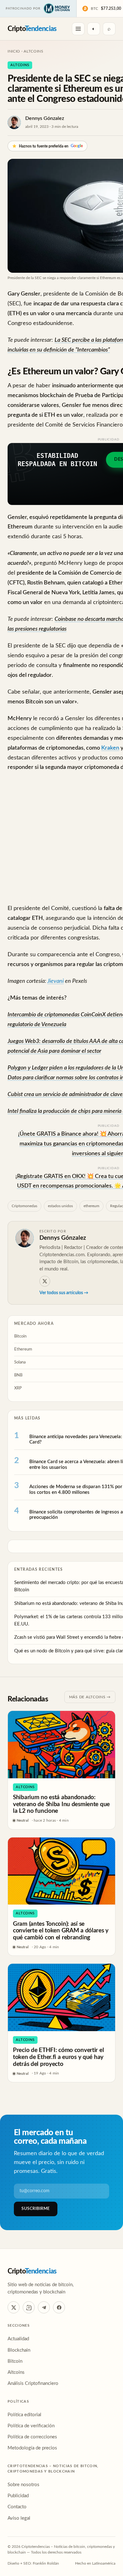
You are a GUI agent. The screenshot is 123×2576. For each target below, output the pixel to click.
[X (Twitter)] (14, 2307)
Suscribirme (36, 2209)
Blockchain (19, 2350)
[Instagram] (29, 2307)
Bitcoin (20, 1336)
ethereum (91, 1206)
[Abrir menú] (78, 29)
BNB (18, 1375)
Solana (20, 1362)
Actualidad (18, 2339)
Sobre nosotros (23, 2485)
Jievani (56, 981)
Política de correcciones (32, 2437)
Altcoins (34, 51)
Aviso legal (19, 2518)
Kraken (110, 748)
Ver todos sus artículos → (64, 1293)
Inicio (14, 51)
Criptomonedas (24, 1206)
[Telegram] (44, 2307)
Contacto (17, 2507)
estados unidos (60, 1206)
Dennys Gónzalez (45, 118)
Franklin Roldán (46, 2563)
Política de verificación (31, 2426)
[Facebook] (59, 2307)
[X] (45, 1281)
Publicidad (18, 2496)
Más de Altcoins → (90, 1697)
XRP (18, 1388)
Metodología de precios (32, 2448)
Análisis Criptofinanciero (33, 2383)
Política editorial (24, 2415)
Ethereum (23, 1349)
